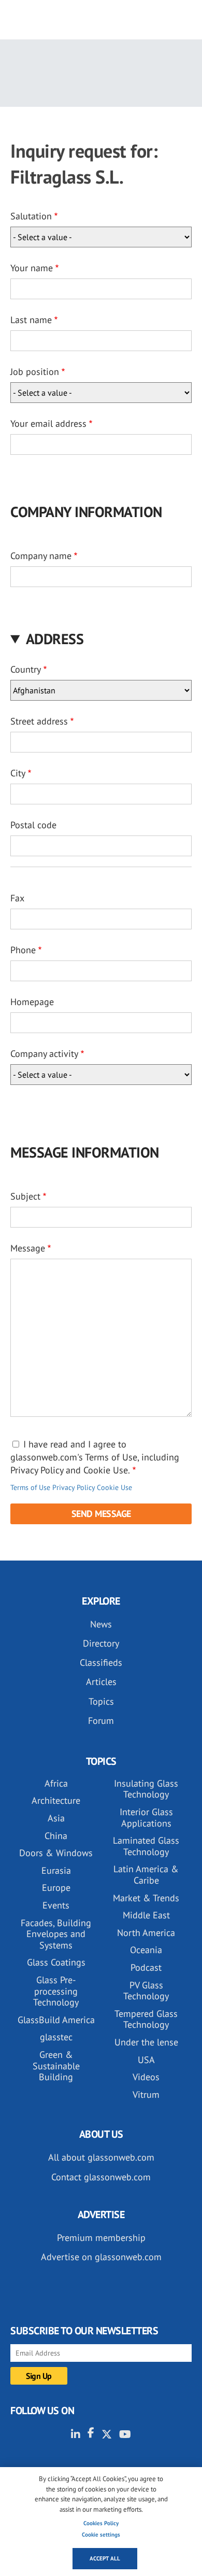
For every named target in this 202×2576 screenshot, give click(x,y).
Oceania (146, 1950)
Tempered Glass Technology (146, 2019)
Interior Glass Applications (146, 1818)
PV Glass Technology (146, 1991)
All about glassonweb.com (101, 2157)
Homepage (32, 1002)
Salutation (31, 216)
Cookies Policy (101, 2523)
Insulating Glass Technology (146, 1789)
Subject (25, 1196)
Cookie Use (114, 1487)
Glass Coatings (56, 1962)
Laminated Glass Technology (146, 1846)
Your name (32, 268)
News (101, 1624)
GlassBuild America (56, 2020)
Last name (31, 320)
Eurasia (56, 1870)
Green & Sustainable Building (56, 2066)
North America (146, 1933)
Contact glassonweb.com (101, 2177)
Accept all (105, 2558)
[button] (101, 639)
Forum (101, 1721)
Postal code (33, 825)
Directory (101, 1643)
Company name (41, 556)
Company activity (44, 1054)
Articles (101, 1682)
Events (56, 1905)
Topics (101, 1701)
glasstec (56, 2037)
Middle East (146, 1915)
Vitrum (146, 2094)
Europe (56, 1888)
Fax (17, 898)
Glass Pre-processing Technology (56, 1991)
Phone (23, 950)
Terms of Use (30, 1487)
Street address (39, 721)
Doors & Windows (56, 1853)
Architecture (56, 1800)
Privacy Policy (74, 1487)
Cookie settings (101, 2535)
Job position (35, 372)
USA (146, 2060)
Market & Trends (146, 1898)
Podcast (146, 1967)
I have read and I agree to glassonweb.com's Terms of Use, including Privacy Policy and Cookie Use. (95, 1457)
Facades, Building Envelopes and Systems (56, 1934)
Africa (56, 1783)
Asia (56, 1818)
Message (28, 1248)
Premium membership (101, 2238)
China (56, 1836)
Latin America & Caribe (146, 1875)
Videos (146, 2077)
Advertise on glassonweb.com (101, 2257)
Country (26, 669)
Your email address (48, 423)
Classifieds (101, 1662)
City (18, 773)
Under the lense (146, 2042)
